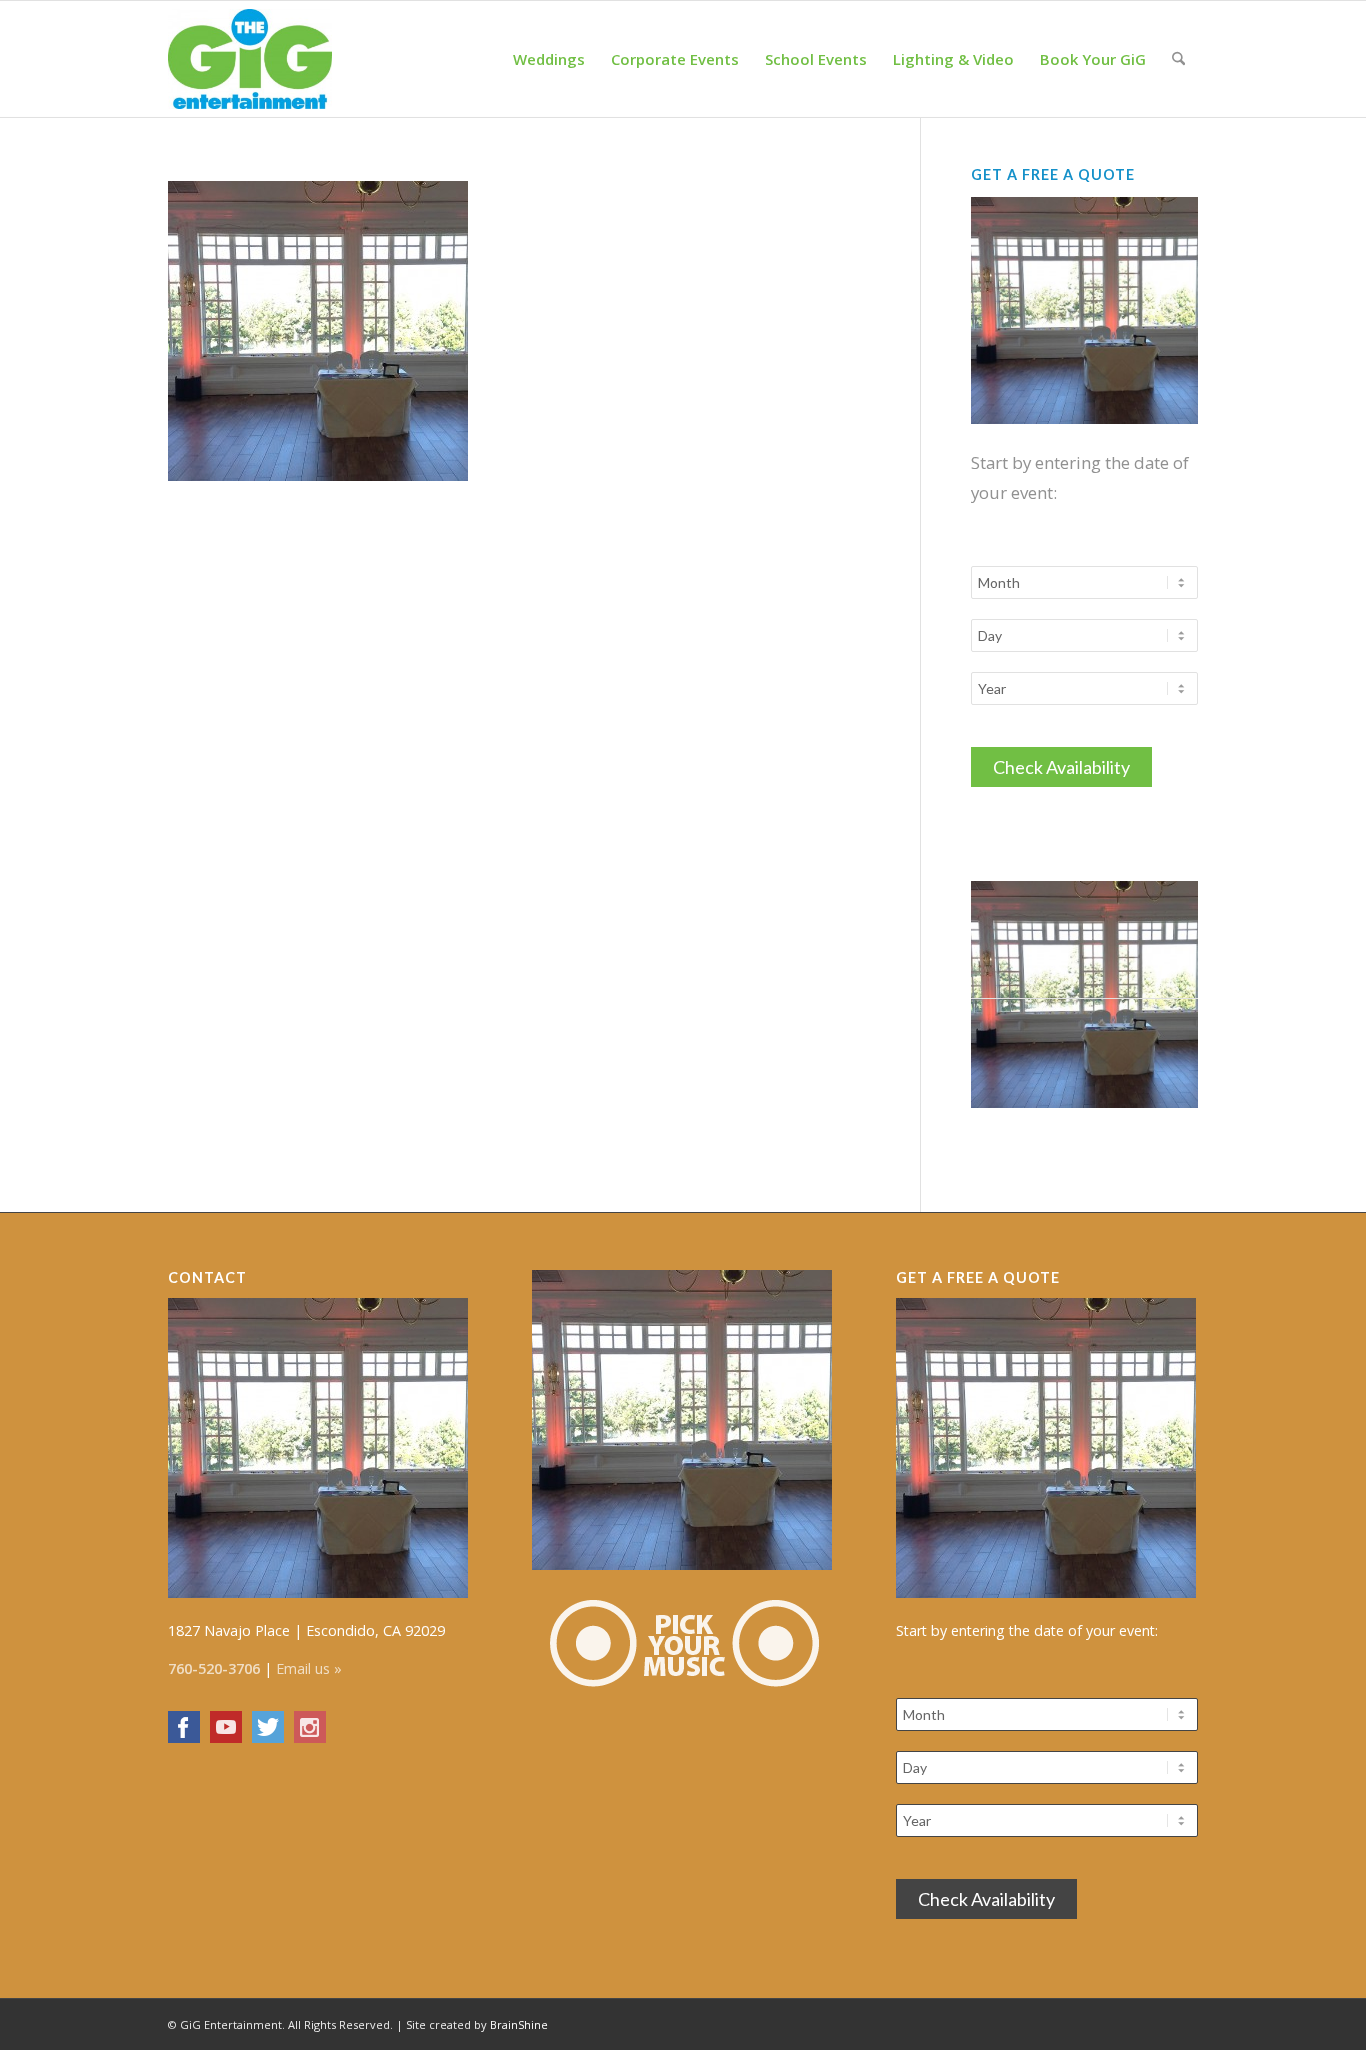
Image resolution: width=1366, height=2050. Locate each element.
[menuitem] (549, 59)
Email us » (309, 1668)
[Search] (1178, 59)
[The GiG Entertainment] (250, 59)
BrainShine (519, 2024)
